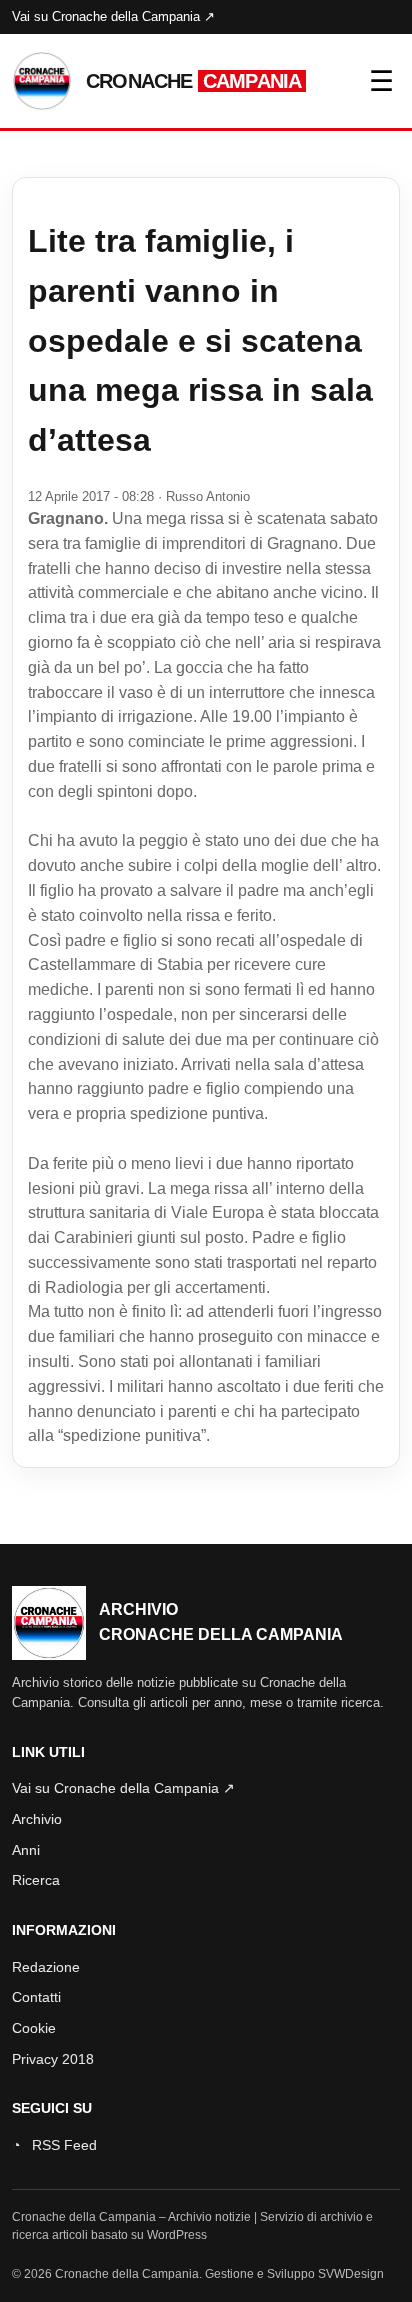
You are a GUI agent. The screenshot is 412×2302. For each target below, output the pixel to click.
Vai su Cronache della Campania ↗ (113, 16)
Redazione (46, 1967)
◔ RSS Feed (54, 2145)
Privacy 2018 (53, 2059)
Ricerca (36, 1880)
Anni (26, 1850)
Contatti (36, 1997)
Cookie (34, 2028)
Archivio (37, 1819)
